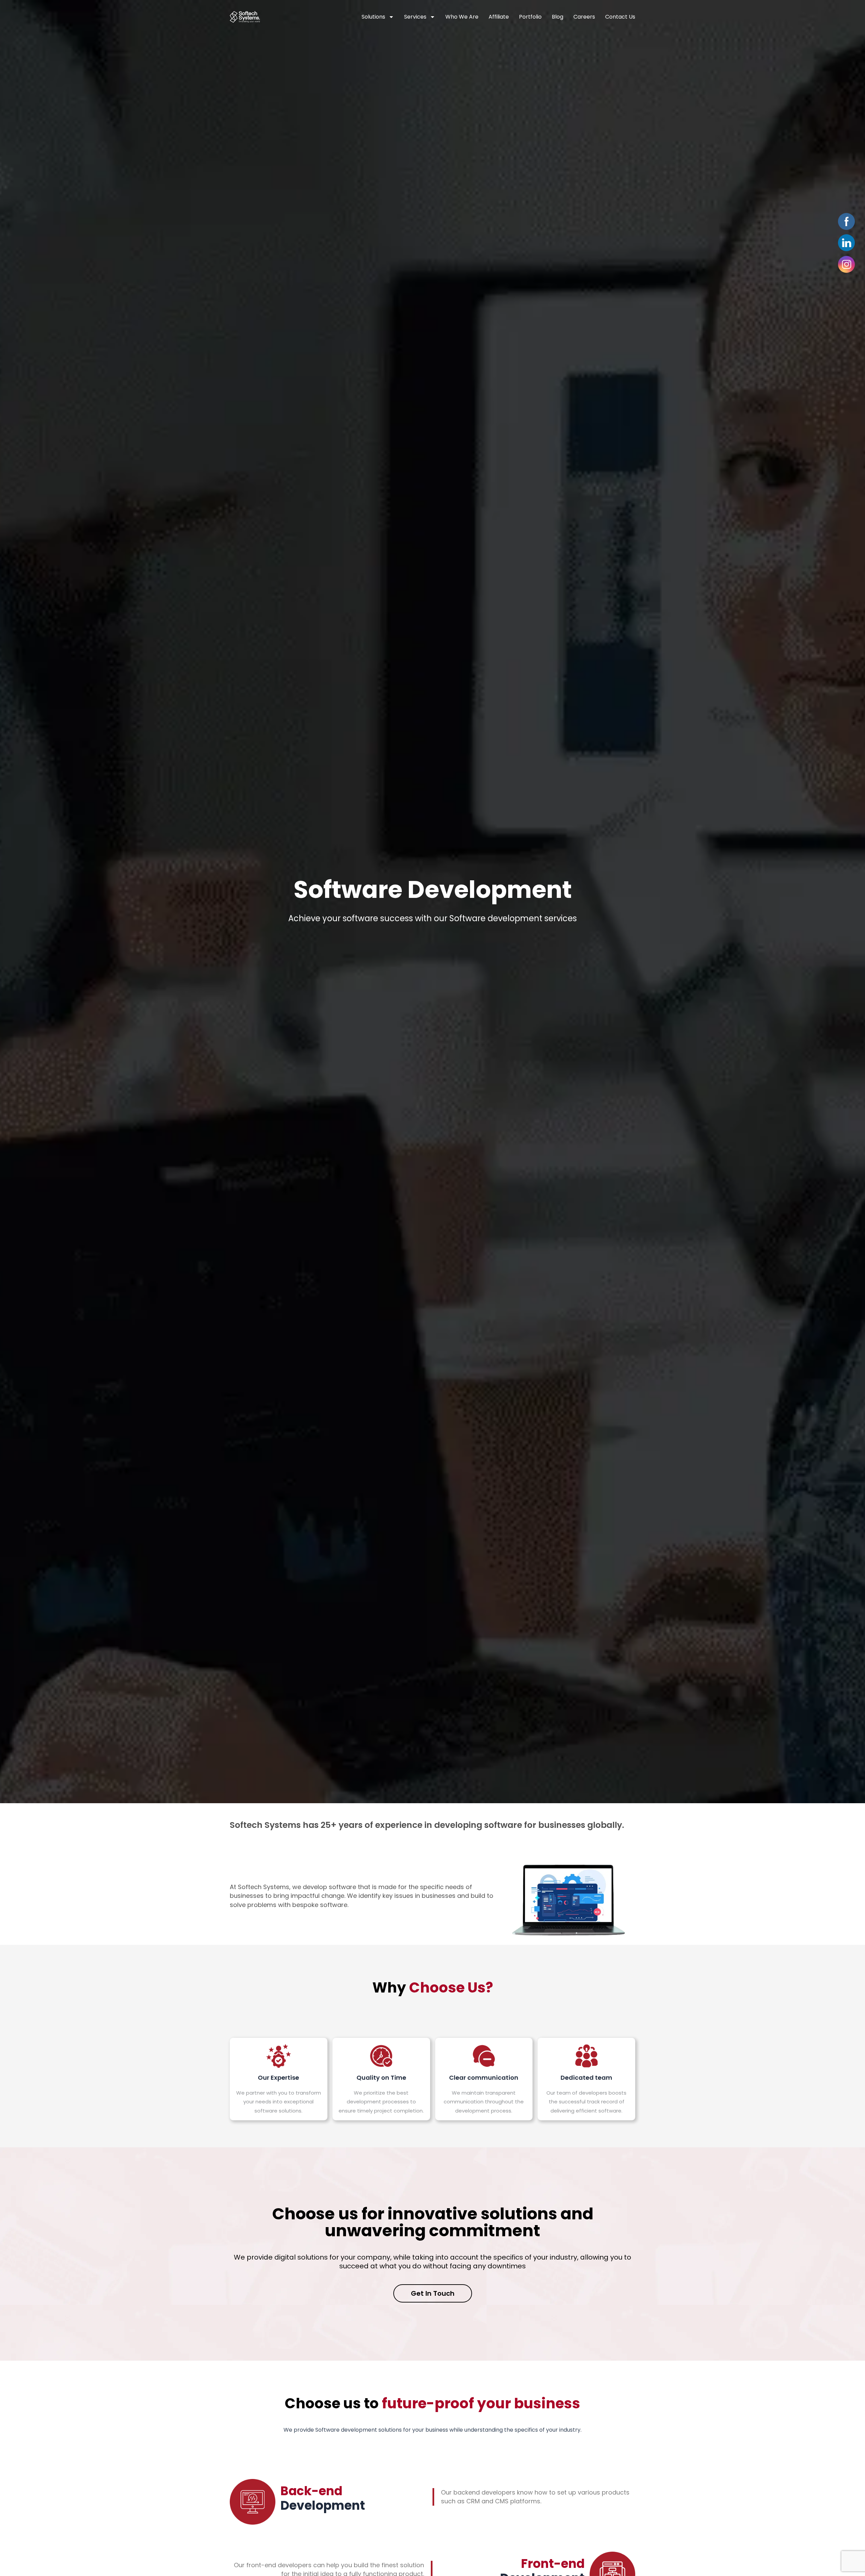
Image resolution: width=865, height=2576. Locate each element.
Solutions (373, 17)
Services (415, 17)
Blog (558, 17)
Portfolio (530, 17)
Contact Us (620, 17)
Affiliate (499, 17)
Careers (584, 17)
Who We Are (462, 17)
